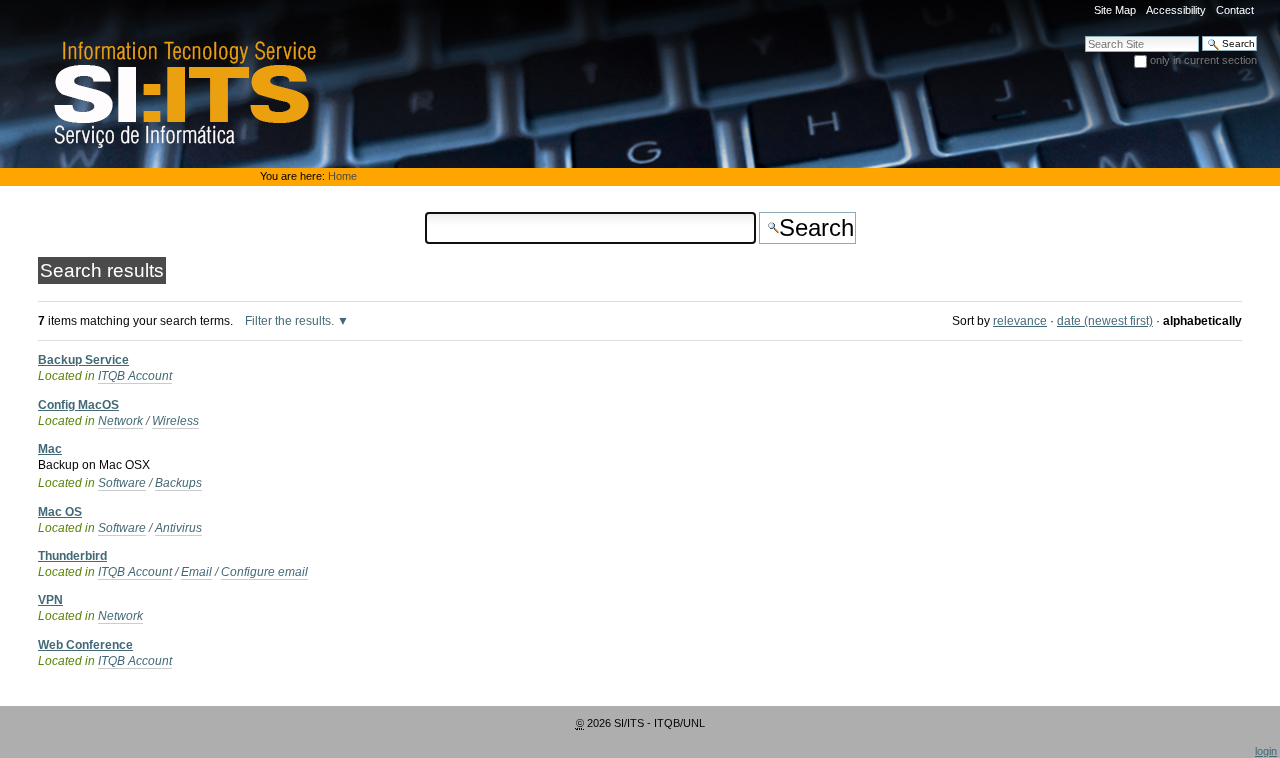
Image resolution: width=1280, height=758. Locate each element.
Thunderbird (72, 556)
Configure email (264, 572)
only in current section (1203, 60)
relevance (1020, 321)
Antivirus (178, 528)
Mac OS (60, 512)
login (1266, 751)
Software (122, 483)
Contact (1235, 10)
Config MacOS (78, 405)
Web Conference (85, 645)
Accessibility (1176, 10)
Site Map (1115, 10)
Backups (178, 483)
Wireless (175, 421)
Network (120, 421)
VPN (50, 600)
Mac (50, 449)
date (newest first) (1105, 321)
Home (342, 176)
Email (196, 572)
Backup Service (83, 360)
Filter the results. (291, 321)
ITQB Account (135, 376)
